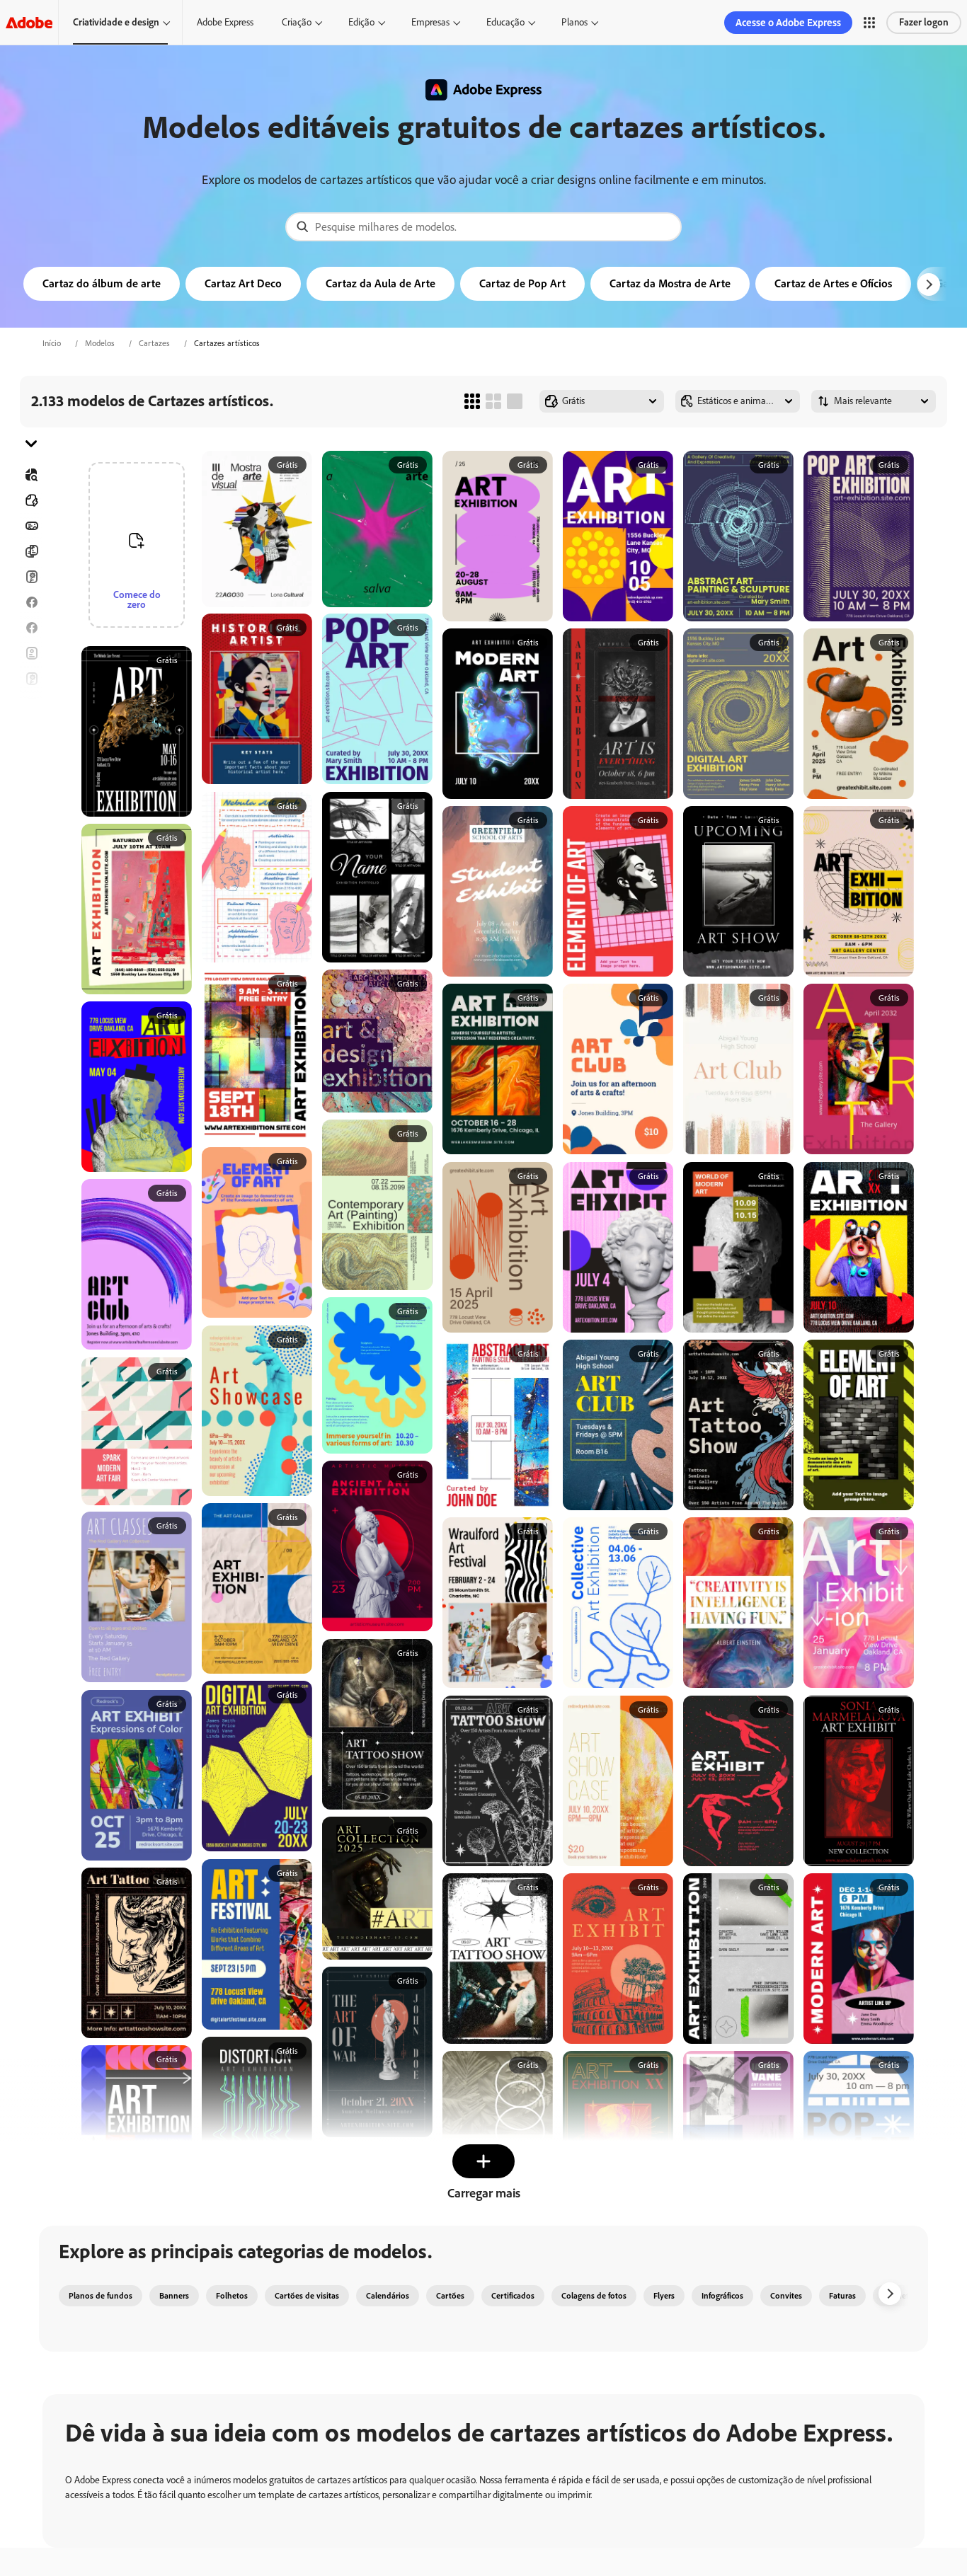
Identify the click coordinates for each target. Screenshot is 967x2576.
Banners (31, 526)
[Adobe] (29, 22)
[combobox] (483, 227)
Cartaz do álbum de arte (102, 283)
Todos (31, 500)
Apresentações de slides (31, 806)
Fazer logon (924, 22)
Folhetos (31, 551)
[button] (869, 23)
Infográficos (722, 2296)
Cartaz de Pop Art (522, 283)
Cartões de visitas (307, 2296)
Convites (31, 730)
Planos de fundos (101, 2296)
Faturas (842, 2296)
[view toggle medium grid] (493, 401)
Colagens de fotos (594, 2296)
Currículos (31, 832)
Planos (574, 22)
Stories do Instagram (31, 704)
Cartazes (154, 343)
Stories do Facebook (31, 628)
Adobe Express (225, 22)
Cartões (31, 577)
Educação (505, 22)
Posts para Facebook (31, 602)
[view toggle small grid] (472, 401)
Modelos (100, 343)
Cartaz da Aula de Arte (380, 283)
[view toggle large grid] (515, 401)
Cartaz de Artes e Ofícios (833, 283)
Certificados (513, 2296)
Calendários (388, 2296)
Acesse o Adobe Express (788, 23)
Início (52, 343)
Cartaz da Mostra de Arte (670, 283)
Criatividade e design (116, 22)
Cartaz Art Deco (243, 283)
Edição (361, 22)
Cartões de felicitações (31, 679)
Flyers (31, 653)
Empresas (430, 22)
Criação (297, 22)
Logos (31, 755)
